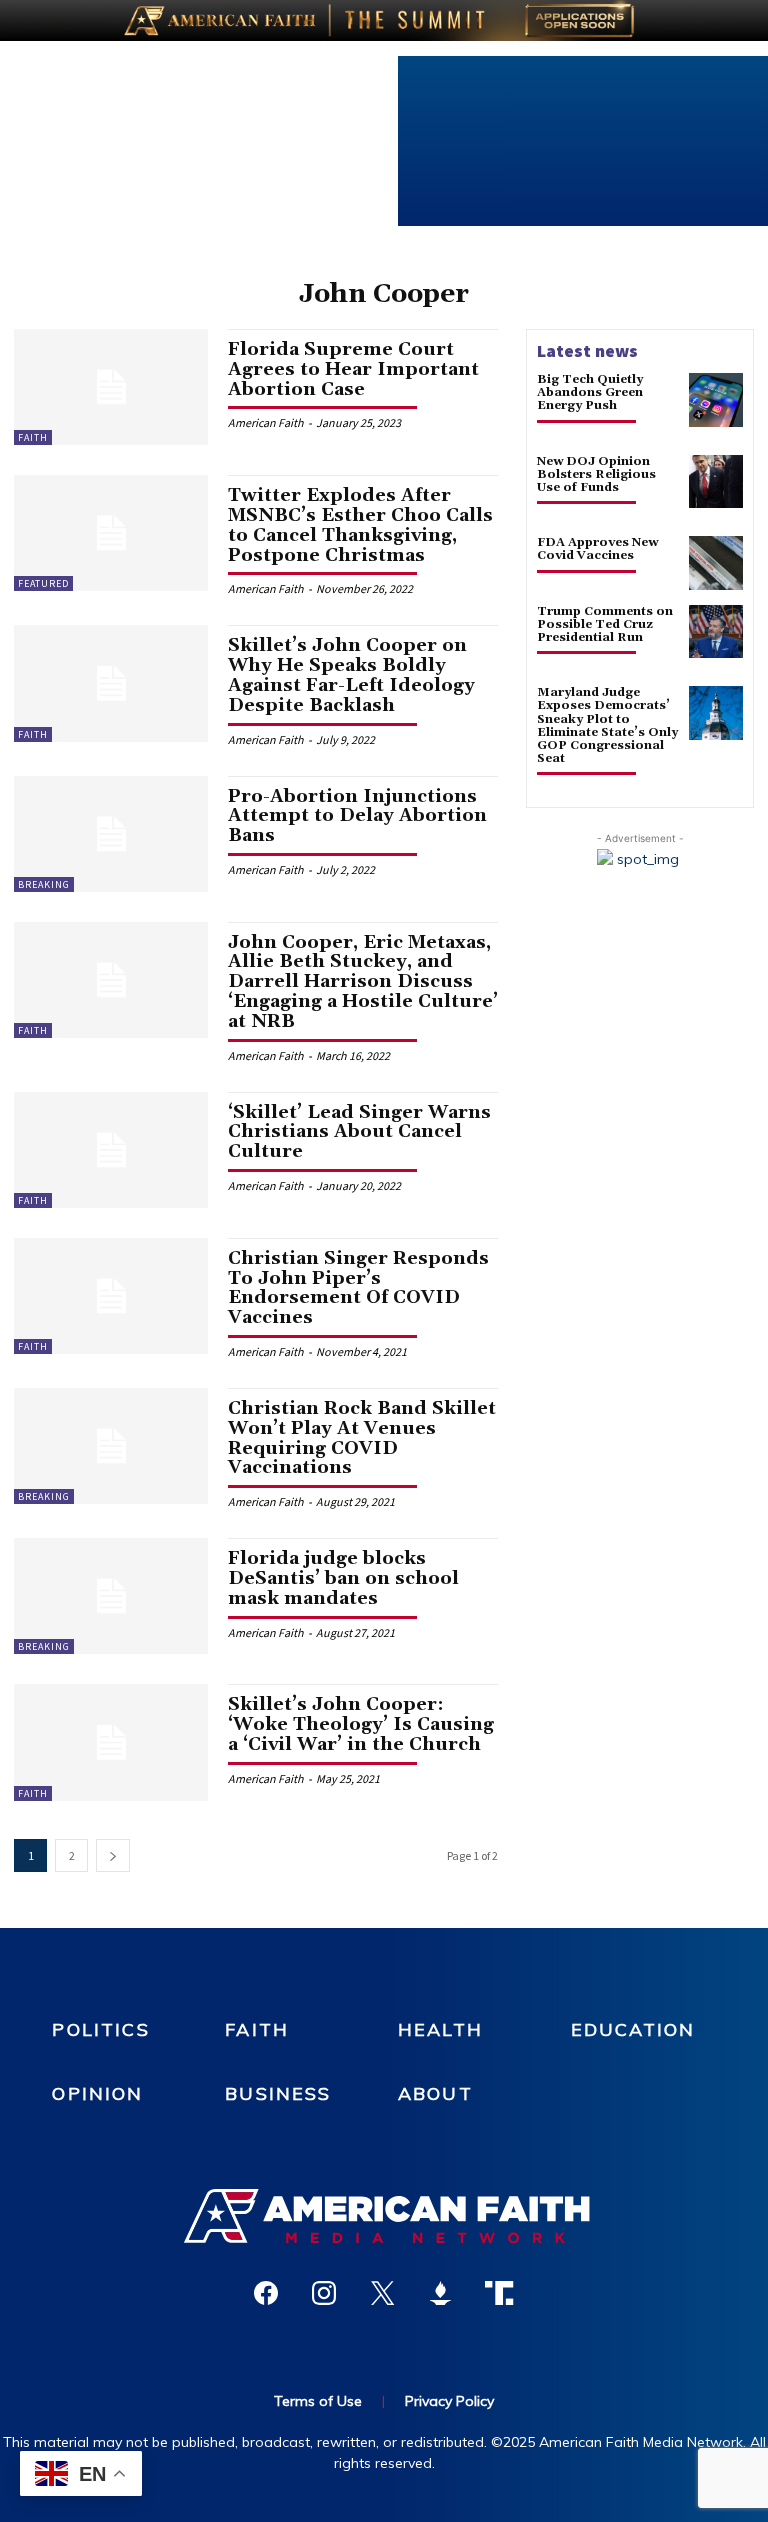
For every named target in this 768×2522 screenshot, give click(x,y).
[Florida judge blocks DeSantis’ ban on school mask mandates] (111, 1596)
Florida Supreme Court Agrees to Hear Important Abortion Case (353, 369)
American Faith (266, 422)
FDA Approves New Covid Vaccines (597, 549)
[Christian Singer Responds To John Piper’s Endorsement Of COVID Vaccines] (111, 1296)
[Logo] (384, 2216)
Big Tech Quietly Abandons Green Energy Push (590, 392)
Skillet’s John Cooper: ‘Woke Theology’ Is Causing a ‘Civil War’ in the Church (361, 1724)
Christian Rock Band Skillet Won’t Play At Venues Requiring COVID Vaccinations (362, 1438)
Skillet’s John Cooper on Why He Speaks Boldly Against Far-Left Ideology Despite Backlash (351, 675)
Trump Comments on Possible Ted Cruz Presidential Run (605, 624)
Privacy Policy (449, 2401)
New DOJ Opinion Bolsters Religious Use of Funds (596, 474)
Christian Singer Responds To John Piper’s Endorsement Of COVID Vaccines (358, 1288)
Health (440, 2029)
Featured (43, 583)
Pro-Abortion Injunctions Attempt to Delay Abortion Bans (357, 816)
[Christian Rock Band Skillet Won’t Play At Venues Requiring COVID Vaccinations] (111, 1446)
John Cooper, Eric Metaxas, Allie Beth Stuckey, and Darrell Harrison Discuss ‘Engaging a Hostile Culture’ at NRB (363, 982)
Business (278, 2093)
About (435, 2093)
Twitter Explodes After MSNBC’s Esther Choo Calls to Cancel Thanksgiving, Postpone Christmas (360, 525)
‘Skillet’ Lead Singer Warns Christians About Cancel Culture (359, 1132)
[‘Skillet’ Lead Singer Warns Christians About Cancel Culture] (111, 1150)
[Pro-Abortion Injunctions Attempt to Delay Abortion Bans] (111, 834)
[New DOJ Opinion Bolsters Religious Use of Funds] (716, 482)
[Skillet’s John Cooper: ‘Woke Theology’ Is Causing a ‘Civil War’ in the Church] (111, 1742)
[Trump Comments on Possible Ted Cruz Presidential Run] (716, 632)
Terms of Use (318, 2401)
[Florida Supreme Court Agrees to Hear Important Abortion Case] (111, 387)
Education (633, 2029)
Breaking (44, 884)
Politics (100, 2029)
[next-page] (113, 1855)
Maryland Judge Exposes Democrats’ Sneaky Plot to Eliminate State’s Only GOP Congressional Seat (607, 725)
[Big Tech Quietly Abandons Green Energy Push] (716, 400)
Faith (33, 437)
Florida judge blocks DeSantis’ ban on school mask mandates (343, 1578)
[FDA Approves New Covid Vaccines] (716, 563)
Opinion (97, 2093)
